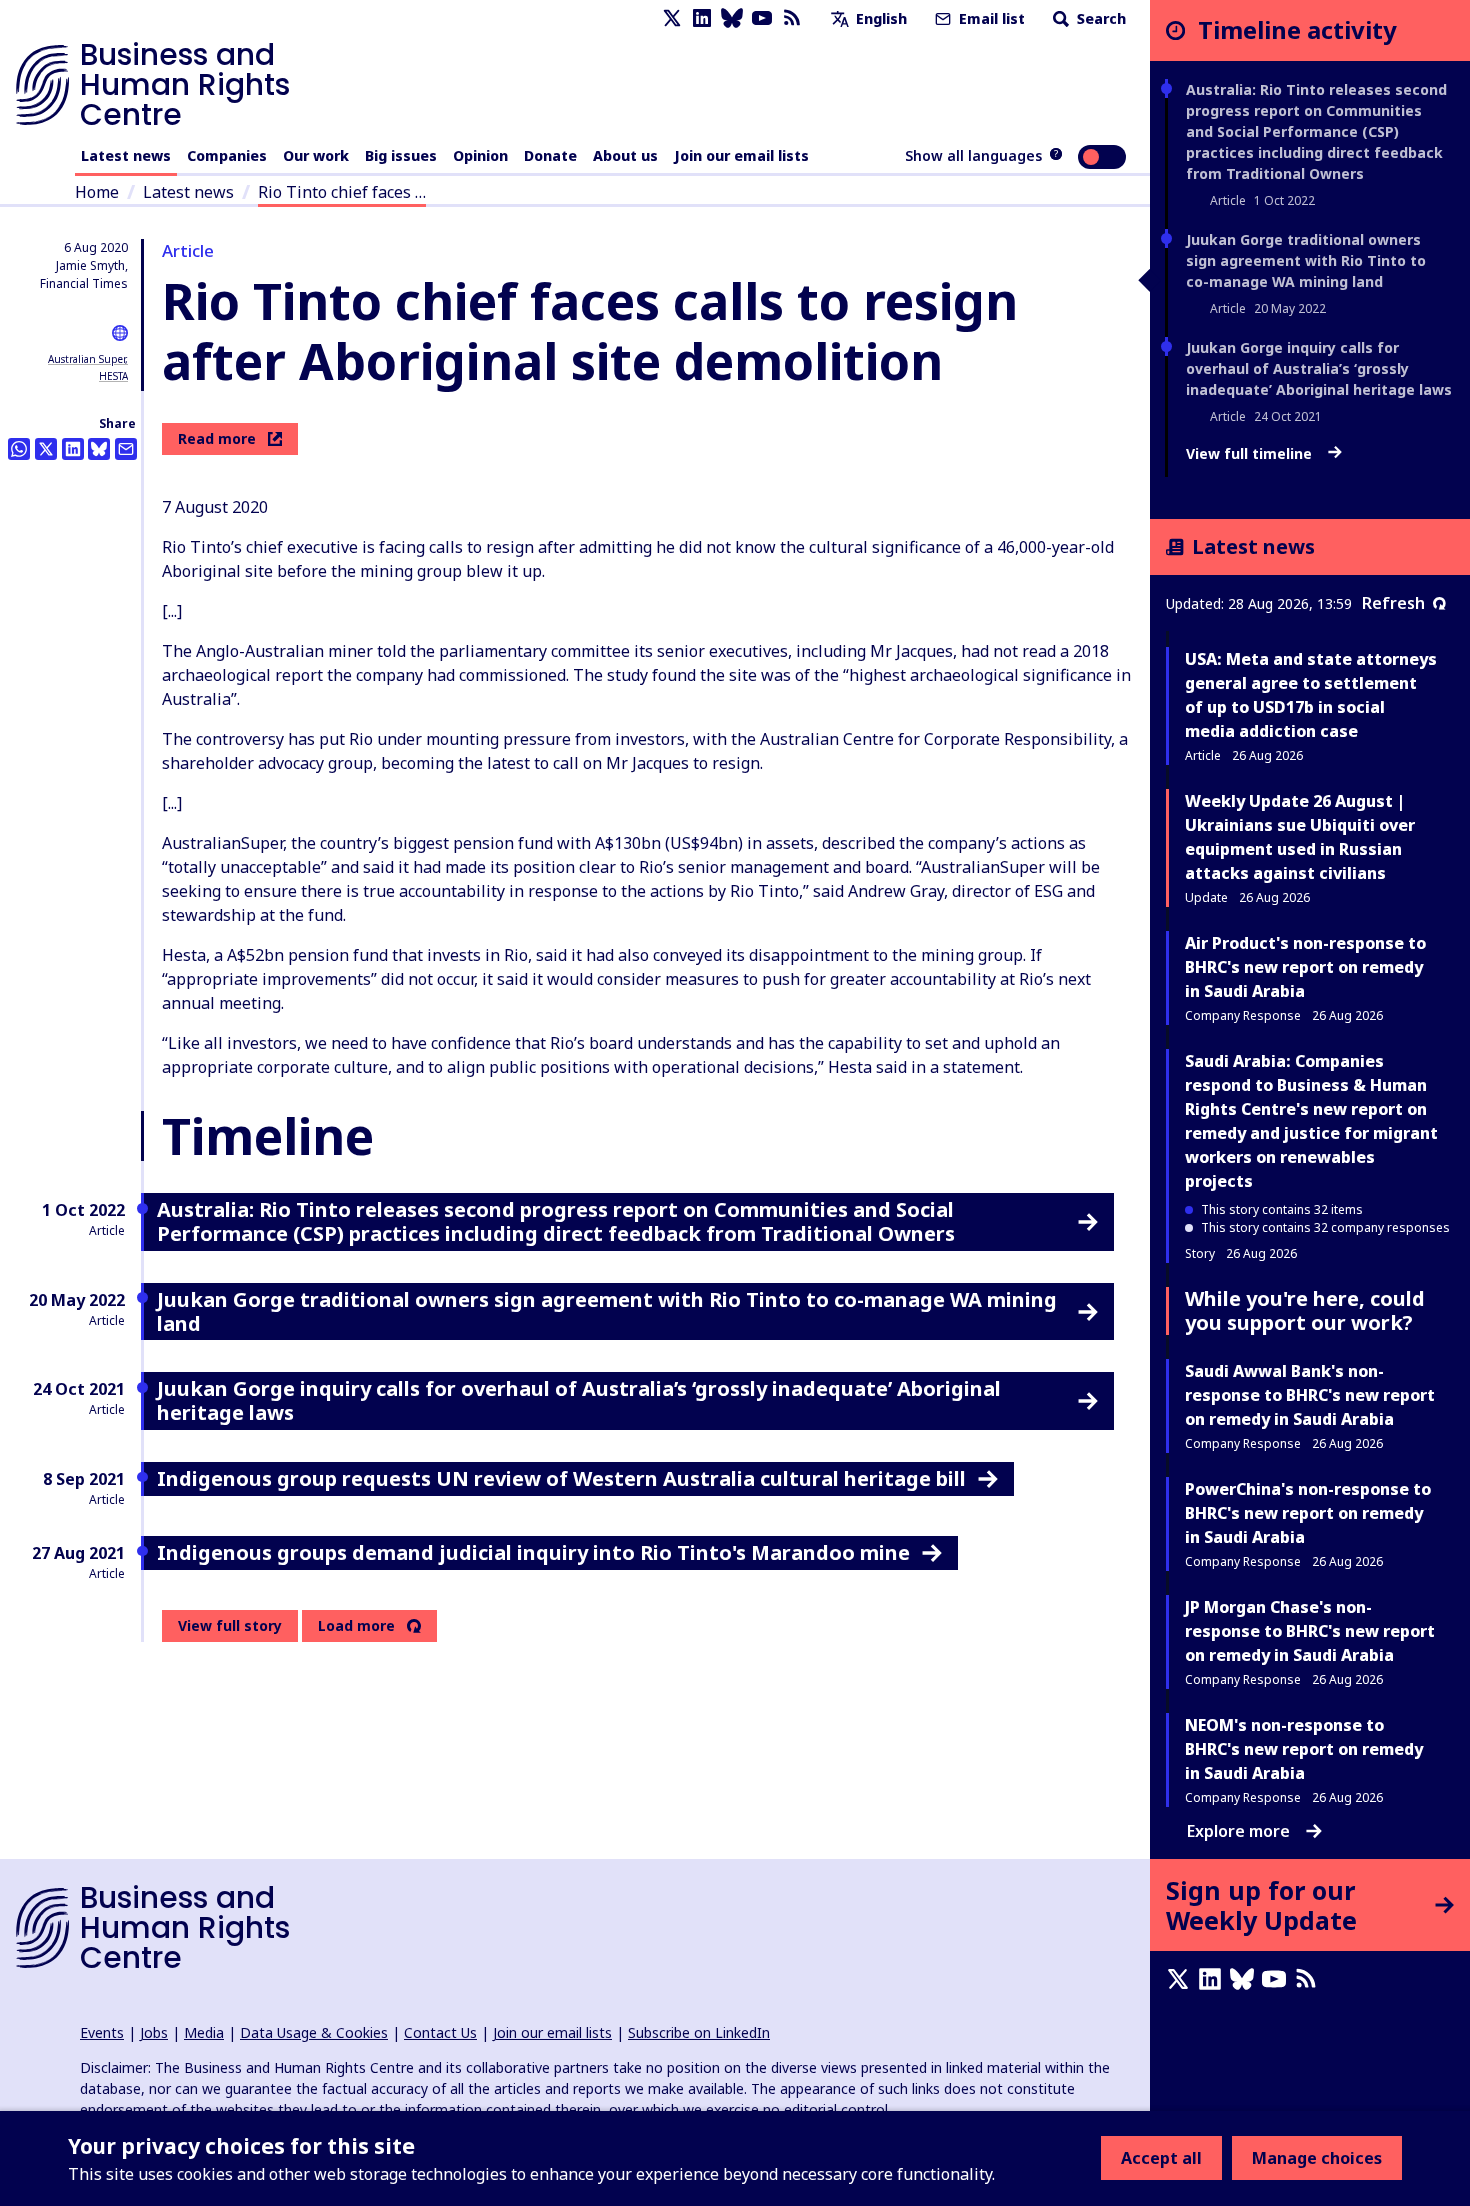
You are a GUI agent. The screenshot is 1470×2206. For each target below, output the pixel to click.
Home (97, 192)
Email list (990, 18)
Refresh (1393, 603)
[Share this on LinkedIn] (73, 449)
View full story (230, 1625)
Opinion (480, 155)
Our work (316, 155)
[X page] (672, 18)
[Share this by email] (126, 449)
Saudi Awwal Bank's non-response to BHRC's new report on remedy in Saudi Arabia (1310, 1395)
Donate (550, 155)
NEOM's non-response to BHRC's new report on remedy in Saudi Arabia (1304, 1749)
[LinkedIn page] (702, 18)
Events (102, 2032)
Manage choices (1317, 2158)
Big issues (401, 155)
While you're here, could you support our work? (1305, 1310)
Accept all (1161, 2158)
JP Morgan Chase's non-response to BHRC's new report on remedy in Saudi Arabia (1310, 1631)
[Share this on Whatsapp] (19, 449)
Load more (356, 1626)
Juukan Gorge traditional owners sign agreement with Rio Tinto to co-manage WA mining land (1306, 260)
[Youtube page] (762, 18)
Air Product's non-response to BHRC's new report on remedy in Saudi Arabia (1305, 967)
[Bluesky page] (732, 18)
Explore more (1238, 1831)
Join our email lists (741, 155)
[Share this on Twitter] (46, 449)
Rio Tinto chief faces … (342, 192)
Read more (217, 438)
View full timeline (1251, 454)
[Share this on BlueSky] (99, 449)
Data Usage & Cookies (314, 2032)
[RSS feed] (792, 18)
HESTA (113, 376)
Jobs (154, 2032)
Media (204, 2032)
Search (1099, 18)
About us (625, 155)
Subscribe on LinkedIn (699, 2032)
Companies (227, 155)
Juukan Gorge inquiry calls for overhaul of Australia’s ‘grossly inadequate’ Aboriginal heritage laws (1319, 368)
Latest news (126, 155)
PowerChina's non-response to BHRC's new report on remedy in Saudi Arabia (1308, 1513)
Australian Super (86, 359)
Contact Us (440, 2032)
